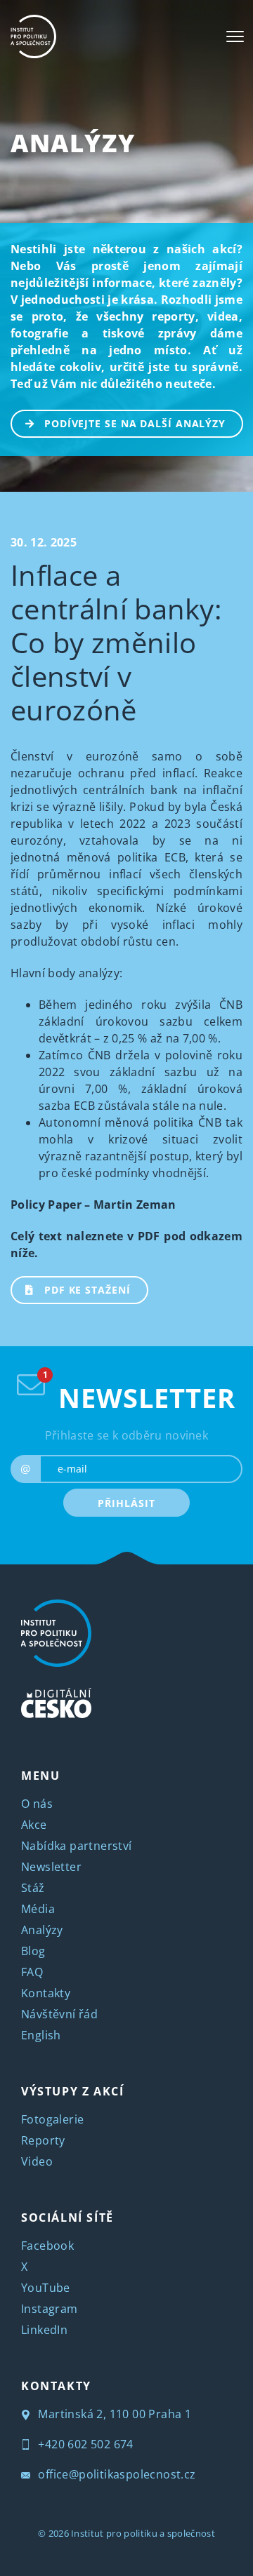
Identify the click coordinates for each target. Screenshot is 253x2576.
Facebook (47, 2246)
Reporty (43, 2140)
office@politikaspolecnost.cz (116, 2474)
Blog (33, 1951)
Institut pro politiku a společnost (143, 2533)
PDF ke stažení (87, 1290)
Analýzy (73, 143)
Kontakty (46, 1993)
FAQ (32, 1972)
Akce (34, 1825)
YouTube (46, 2288)
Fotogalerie (52, 2119)
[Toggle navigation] (235, 36)
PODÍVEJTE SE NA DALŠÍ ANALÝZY (135, 423)
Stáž (33, 1888)
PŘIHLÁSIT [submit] (126, 1503)
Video (37, 2161)
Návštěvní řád (59, 2014)
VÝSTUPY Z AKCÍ (72, 2091)
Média (38, 1909)
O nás (37, 1804)
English (41, 2035)
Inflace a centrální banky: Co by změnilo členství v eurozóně (116, 642)
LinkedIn (44, 2330)
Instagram (50, 2309)
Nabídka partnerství (77, 1846)
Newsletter (51, 1867)
